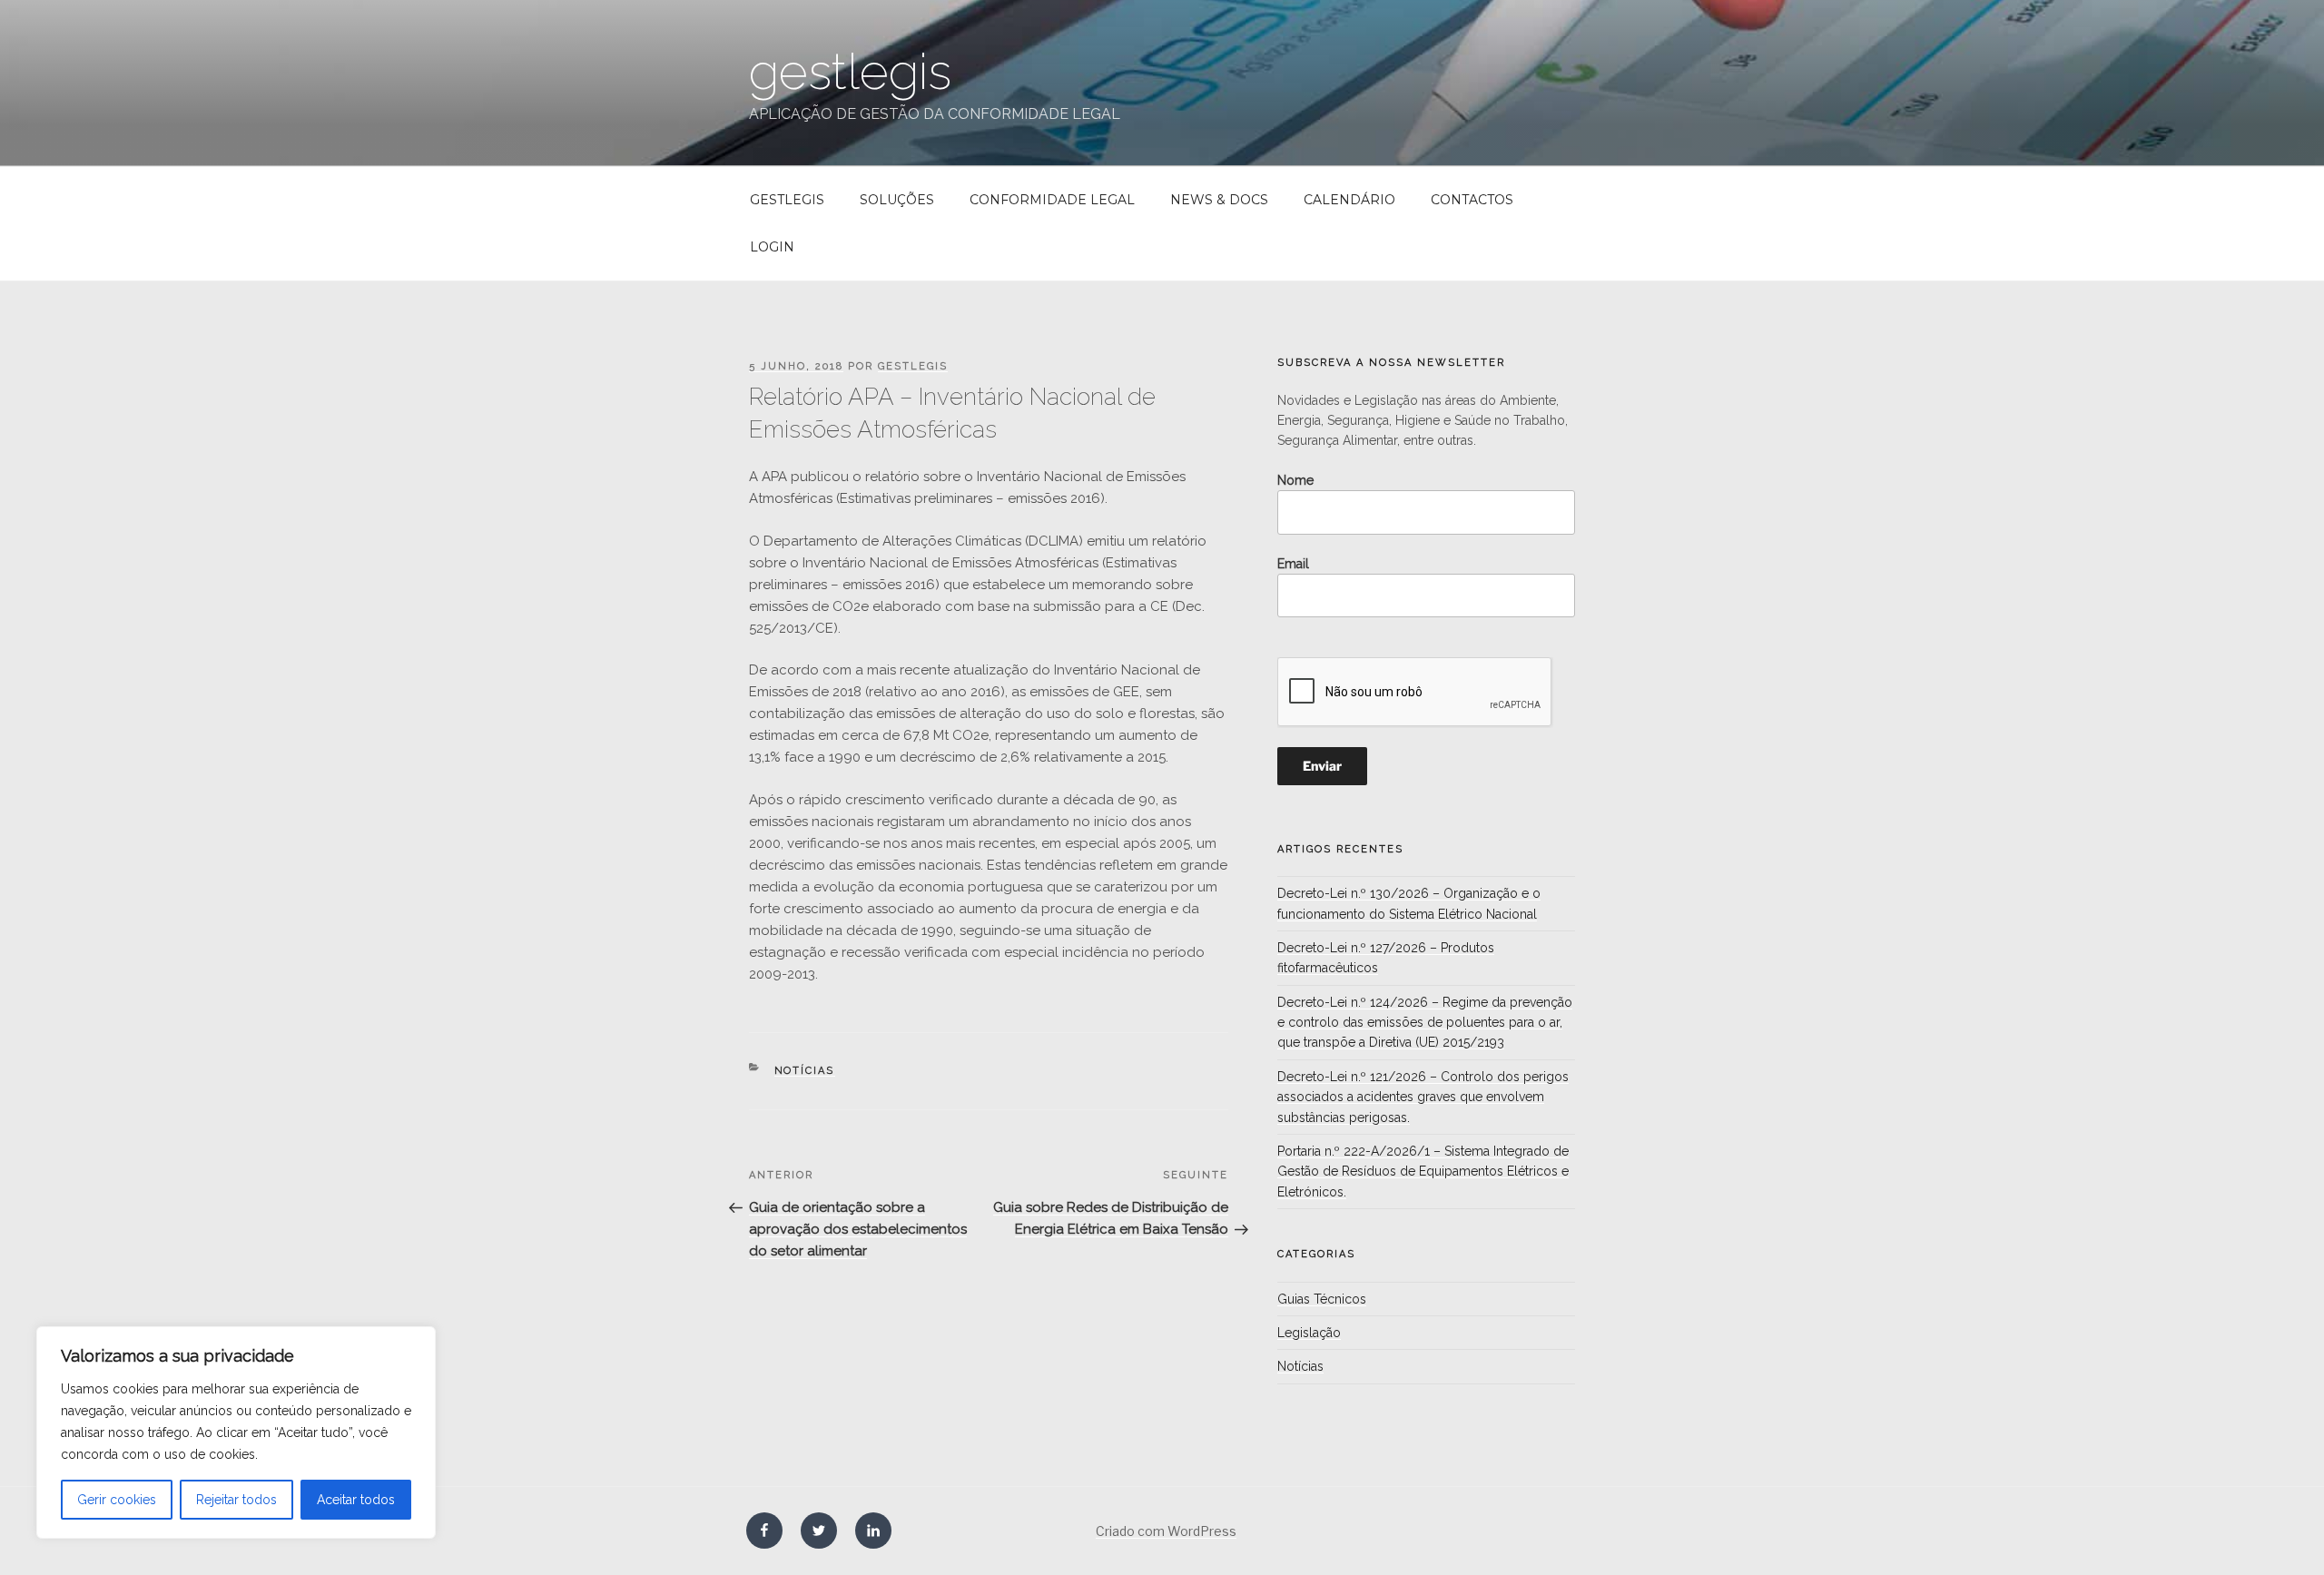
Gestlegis (787, 200)
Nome (1295, 480)
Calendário (1349, 200)
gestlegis (850, 71)
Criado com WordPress (1166, 1531)
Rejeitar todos (236, 1500)
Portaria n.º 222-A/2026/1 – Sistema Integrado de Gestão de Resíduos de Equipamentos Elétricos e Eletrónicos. (1423, 1171)
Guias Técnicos (1322, 1299)
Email (1293, 564)
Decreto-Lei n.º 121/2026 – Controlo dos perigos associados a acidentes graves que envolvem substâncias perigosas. (1423, 1097)
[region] (236, 1432)
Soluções (897, 200)
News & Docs (1219, 200)
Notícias (805, 1071)
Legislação (1309, 1333)
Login (772, 247)
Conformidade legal (1052, 200)
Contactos (1472, 200)
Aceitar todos (356, 1500)
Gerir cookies (117, 1500)
